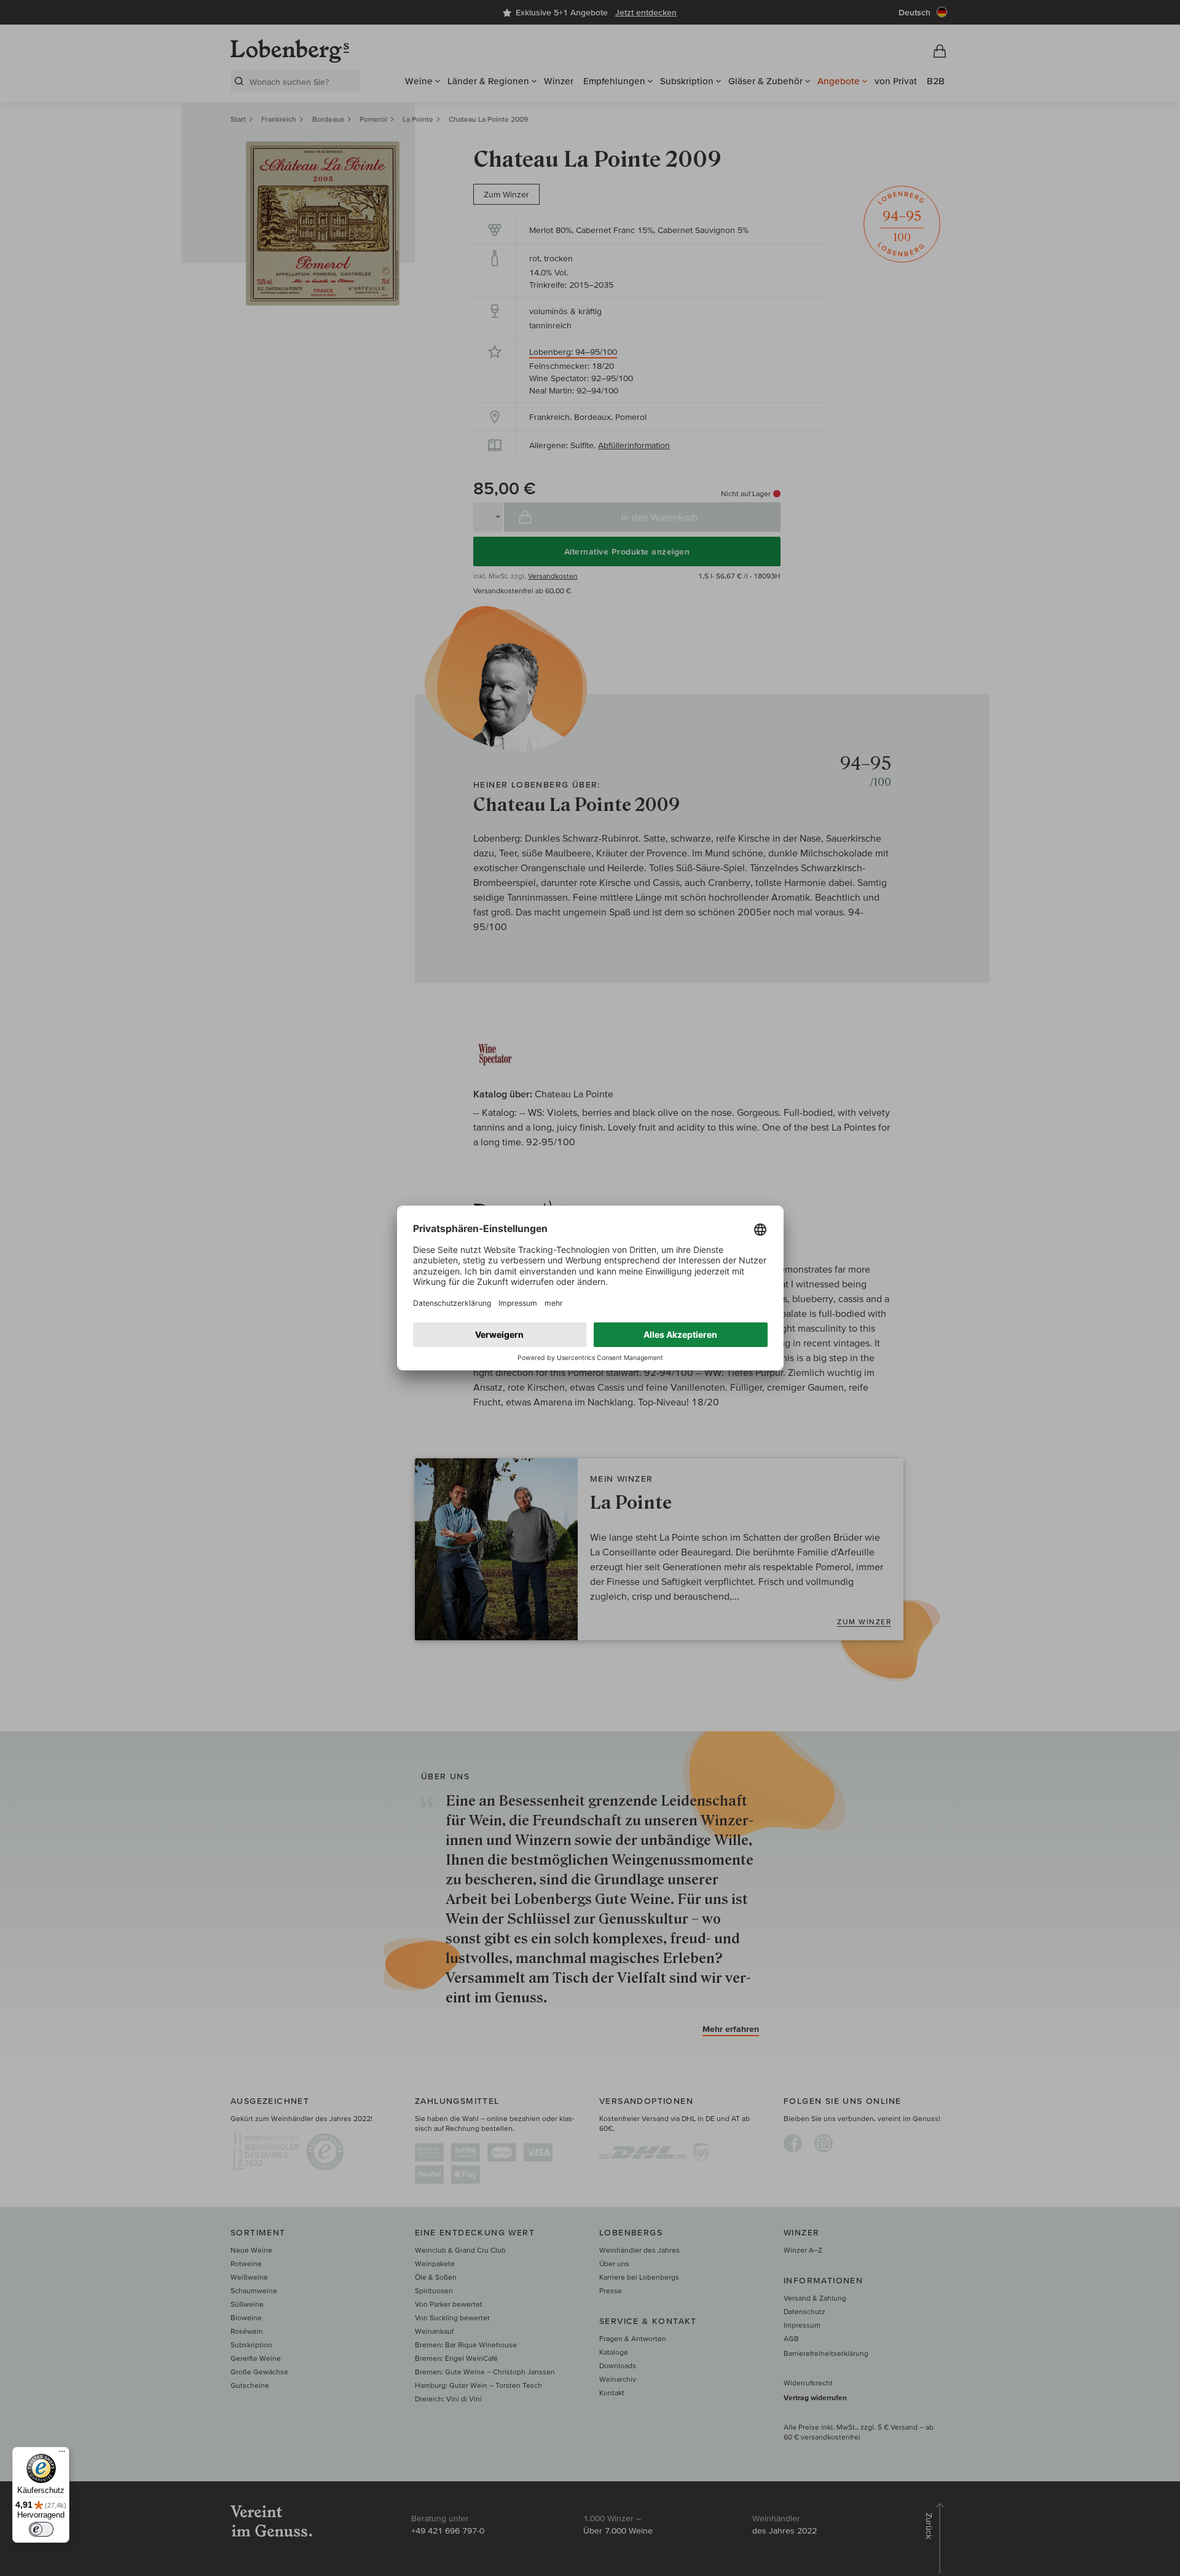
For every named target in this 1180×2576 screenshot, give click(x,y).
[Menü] (62, 2454)
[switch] (41, 2529)
